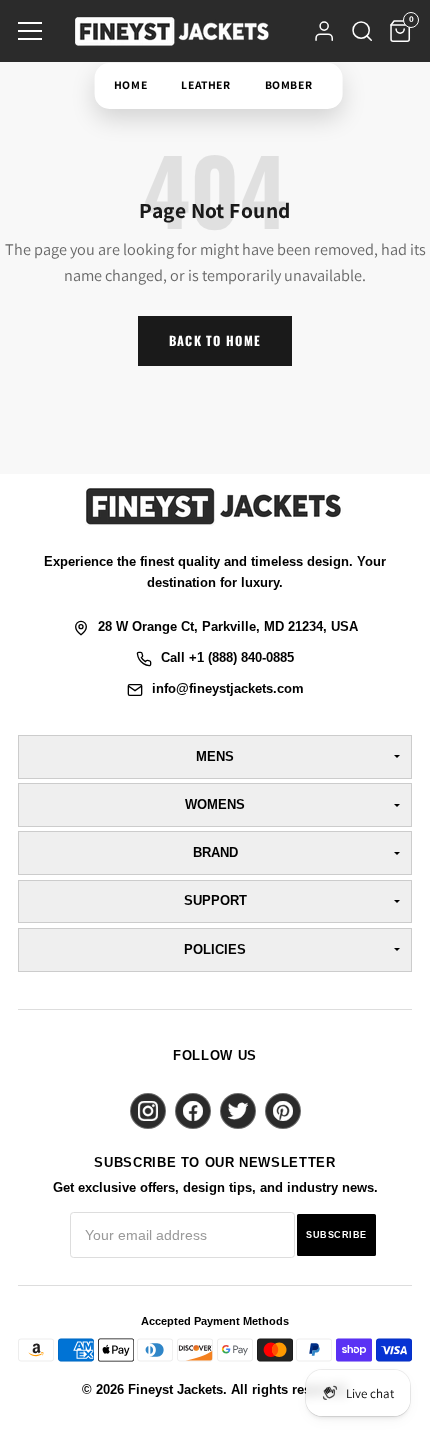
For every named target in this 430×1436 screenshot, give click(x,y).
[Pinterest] (283, 1111)
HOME (129, 84)
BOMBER (288, 84)
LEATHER (205, 84)
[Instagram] (148, 1111)
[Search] (362, 31)
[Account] (324, 31)
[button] (30, 31)
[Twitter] (238, 1111)
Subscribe (336, 1235)
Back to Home (215, 340)
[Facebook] (193, 1111)
